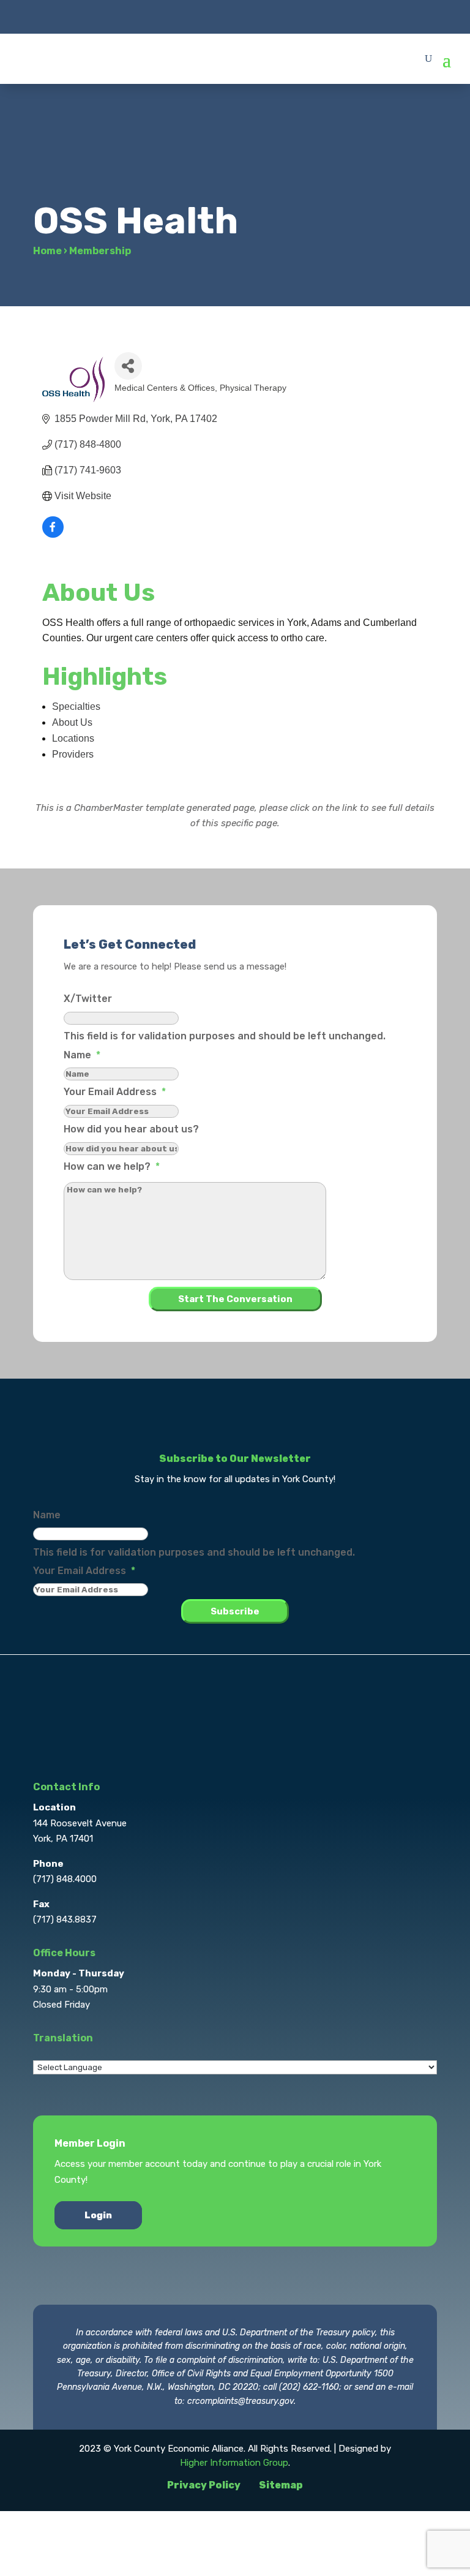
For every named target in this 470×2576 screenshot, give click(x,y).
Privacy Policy (204, 2485)
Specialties (76, 706)
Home (47, 251)
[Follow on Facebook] (186, 16)
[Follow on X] (211, 16)
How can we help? (112, 1166)
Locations (73, 738)
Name (82, 1055)
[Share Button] (128, 366)
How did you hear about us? (131, 1129)
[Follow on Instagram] (235, 16)
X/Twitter (88, 999)
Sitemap (281, 2485)
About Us (72, 722)
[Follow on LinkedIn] (259, 16)
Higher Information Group (234, 2463)
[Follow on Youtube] (284, 16)
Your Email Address (115, 1092)
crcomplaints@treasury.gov (241, 2401)
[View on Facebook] (53, 534)
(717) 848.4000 (65, 1879)
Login (98, 2215)
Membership (100, 251)
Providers (73, 754)
